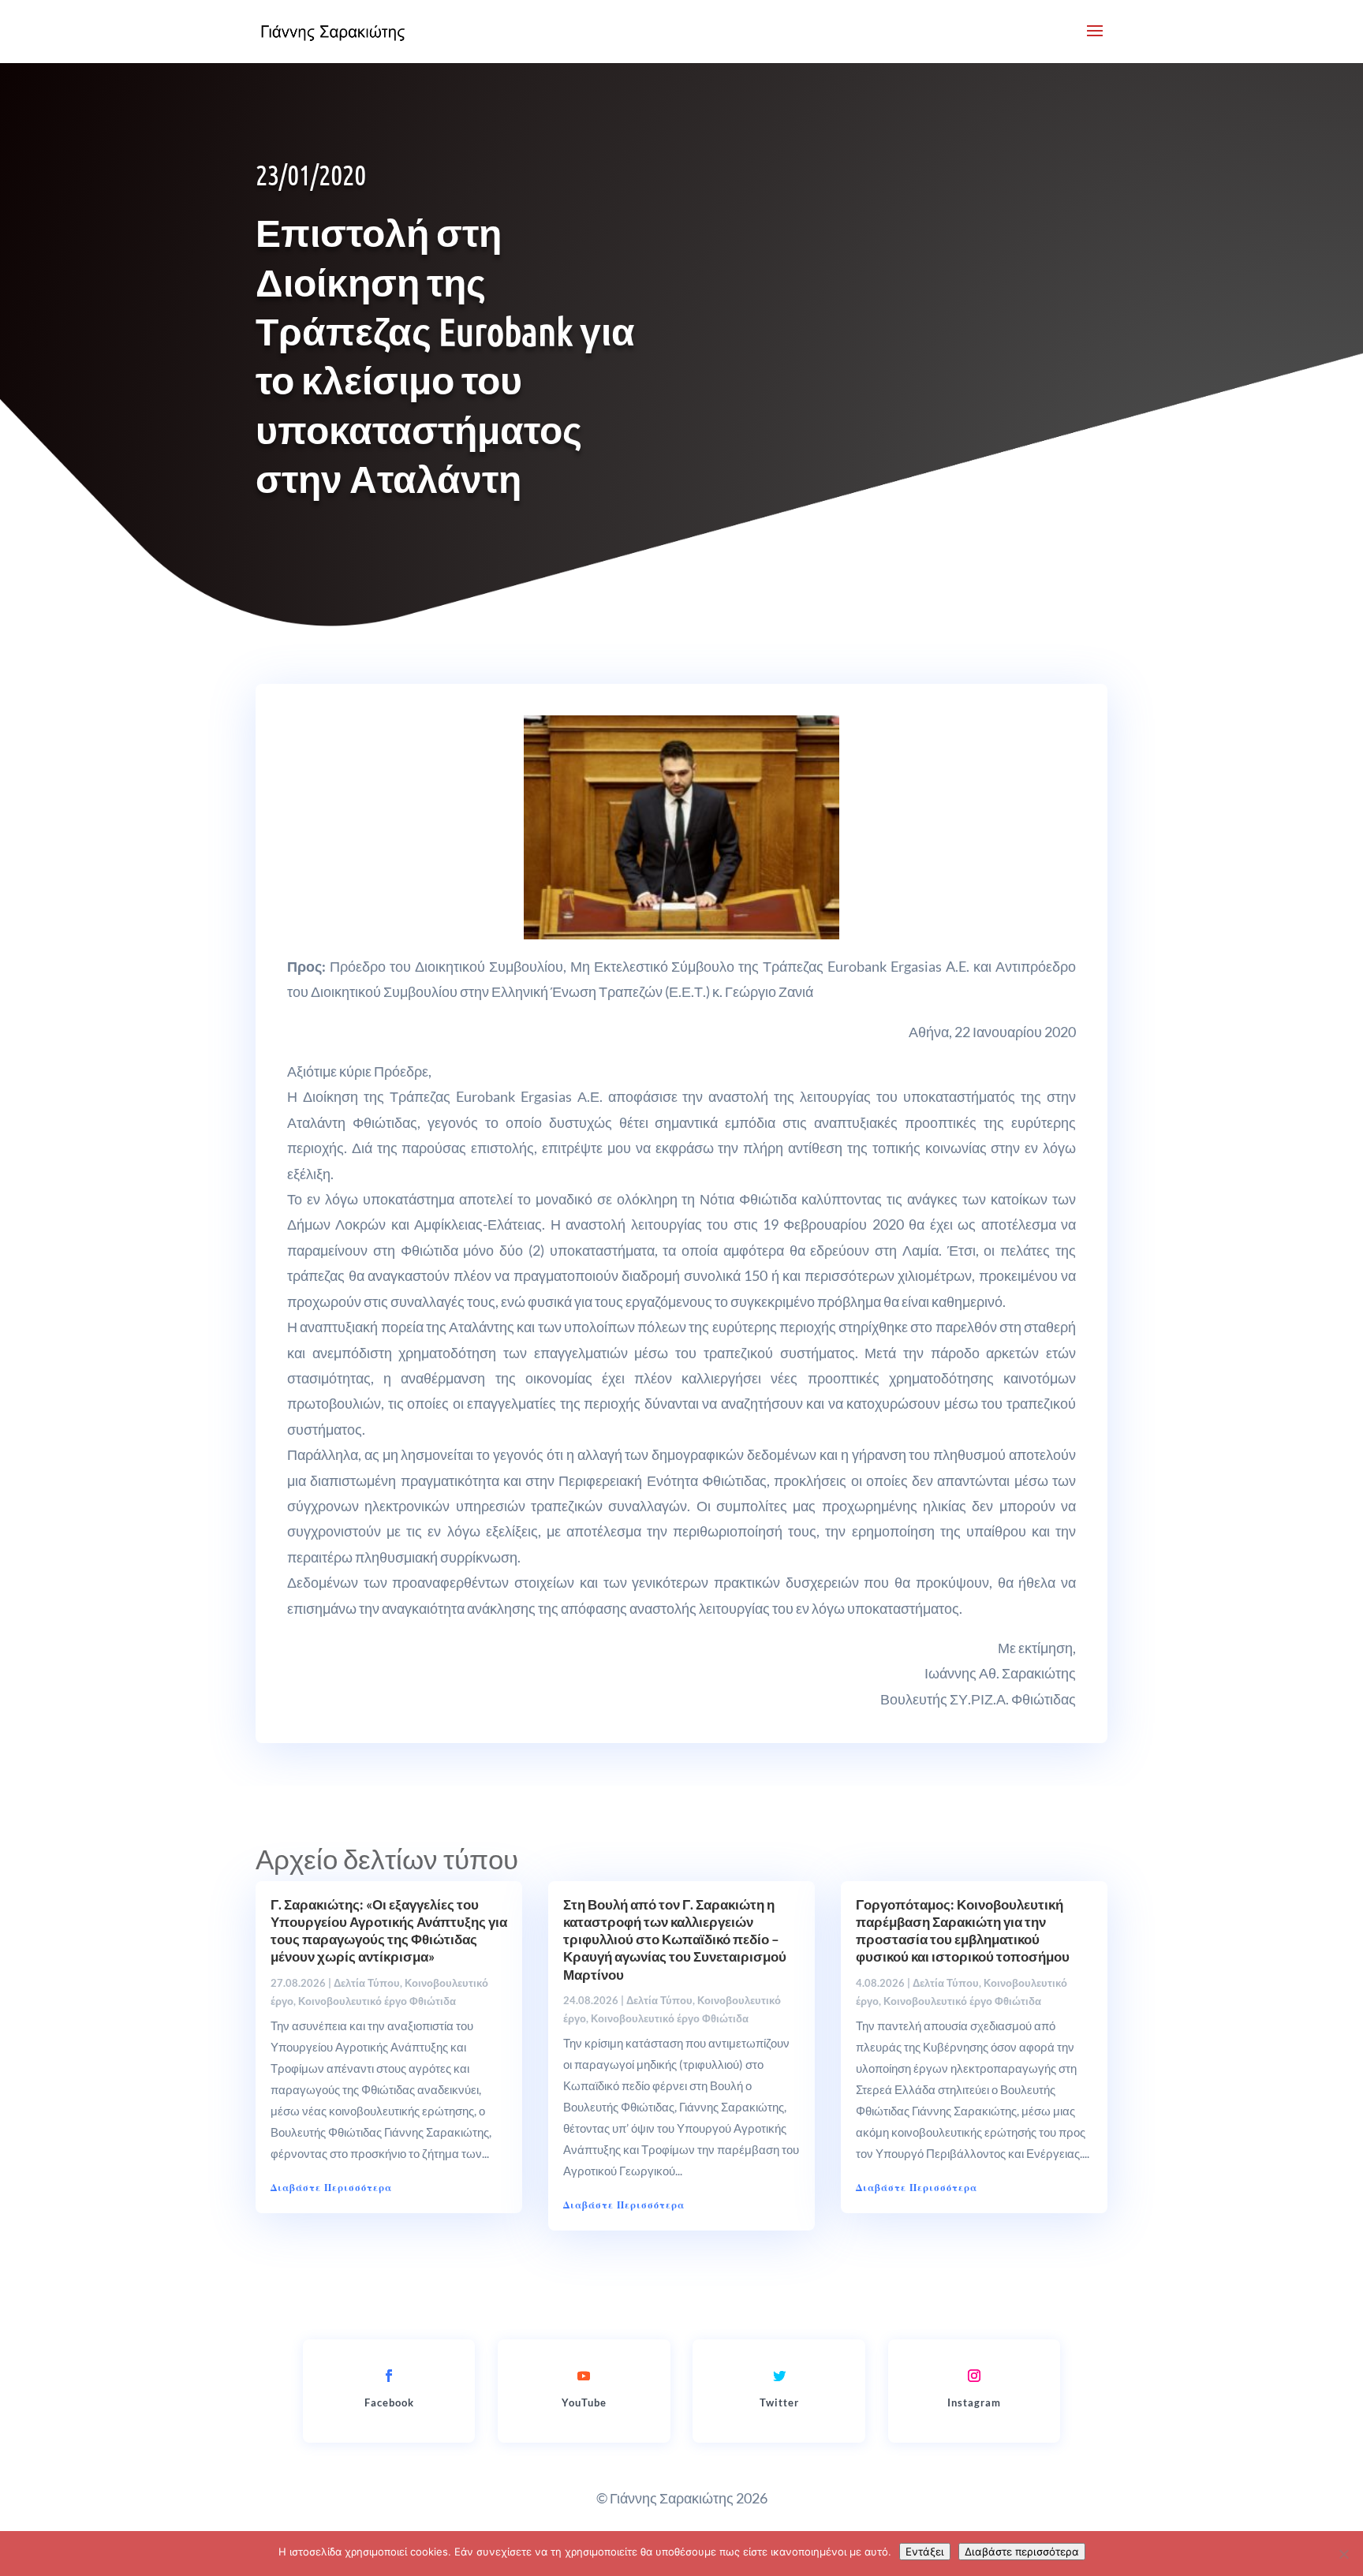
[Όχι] (1343, 2554)
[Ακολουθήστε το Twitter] (779, 2376)
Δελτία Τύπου (367, 1983)
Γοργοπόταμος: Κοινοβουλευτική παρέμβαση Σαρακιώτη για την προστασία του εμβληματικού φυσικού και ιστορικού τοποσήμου (963, 1930)
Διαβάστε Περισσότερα (331, 2188)
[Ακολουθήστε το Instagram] (974, 2376)
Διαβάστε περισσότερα (1022, 2552)
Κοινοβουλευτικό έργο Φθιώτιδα (377, 2001)
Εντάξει (925, 2552)
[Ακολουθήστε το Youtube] (584, 2376)
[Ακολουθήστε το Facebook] (389, 2376)
